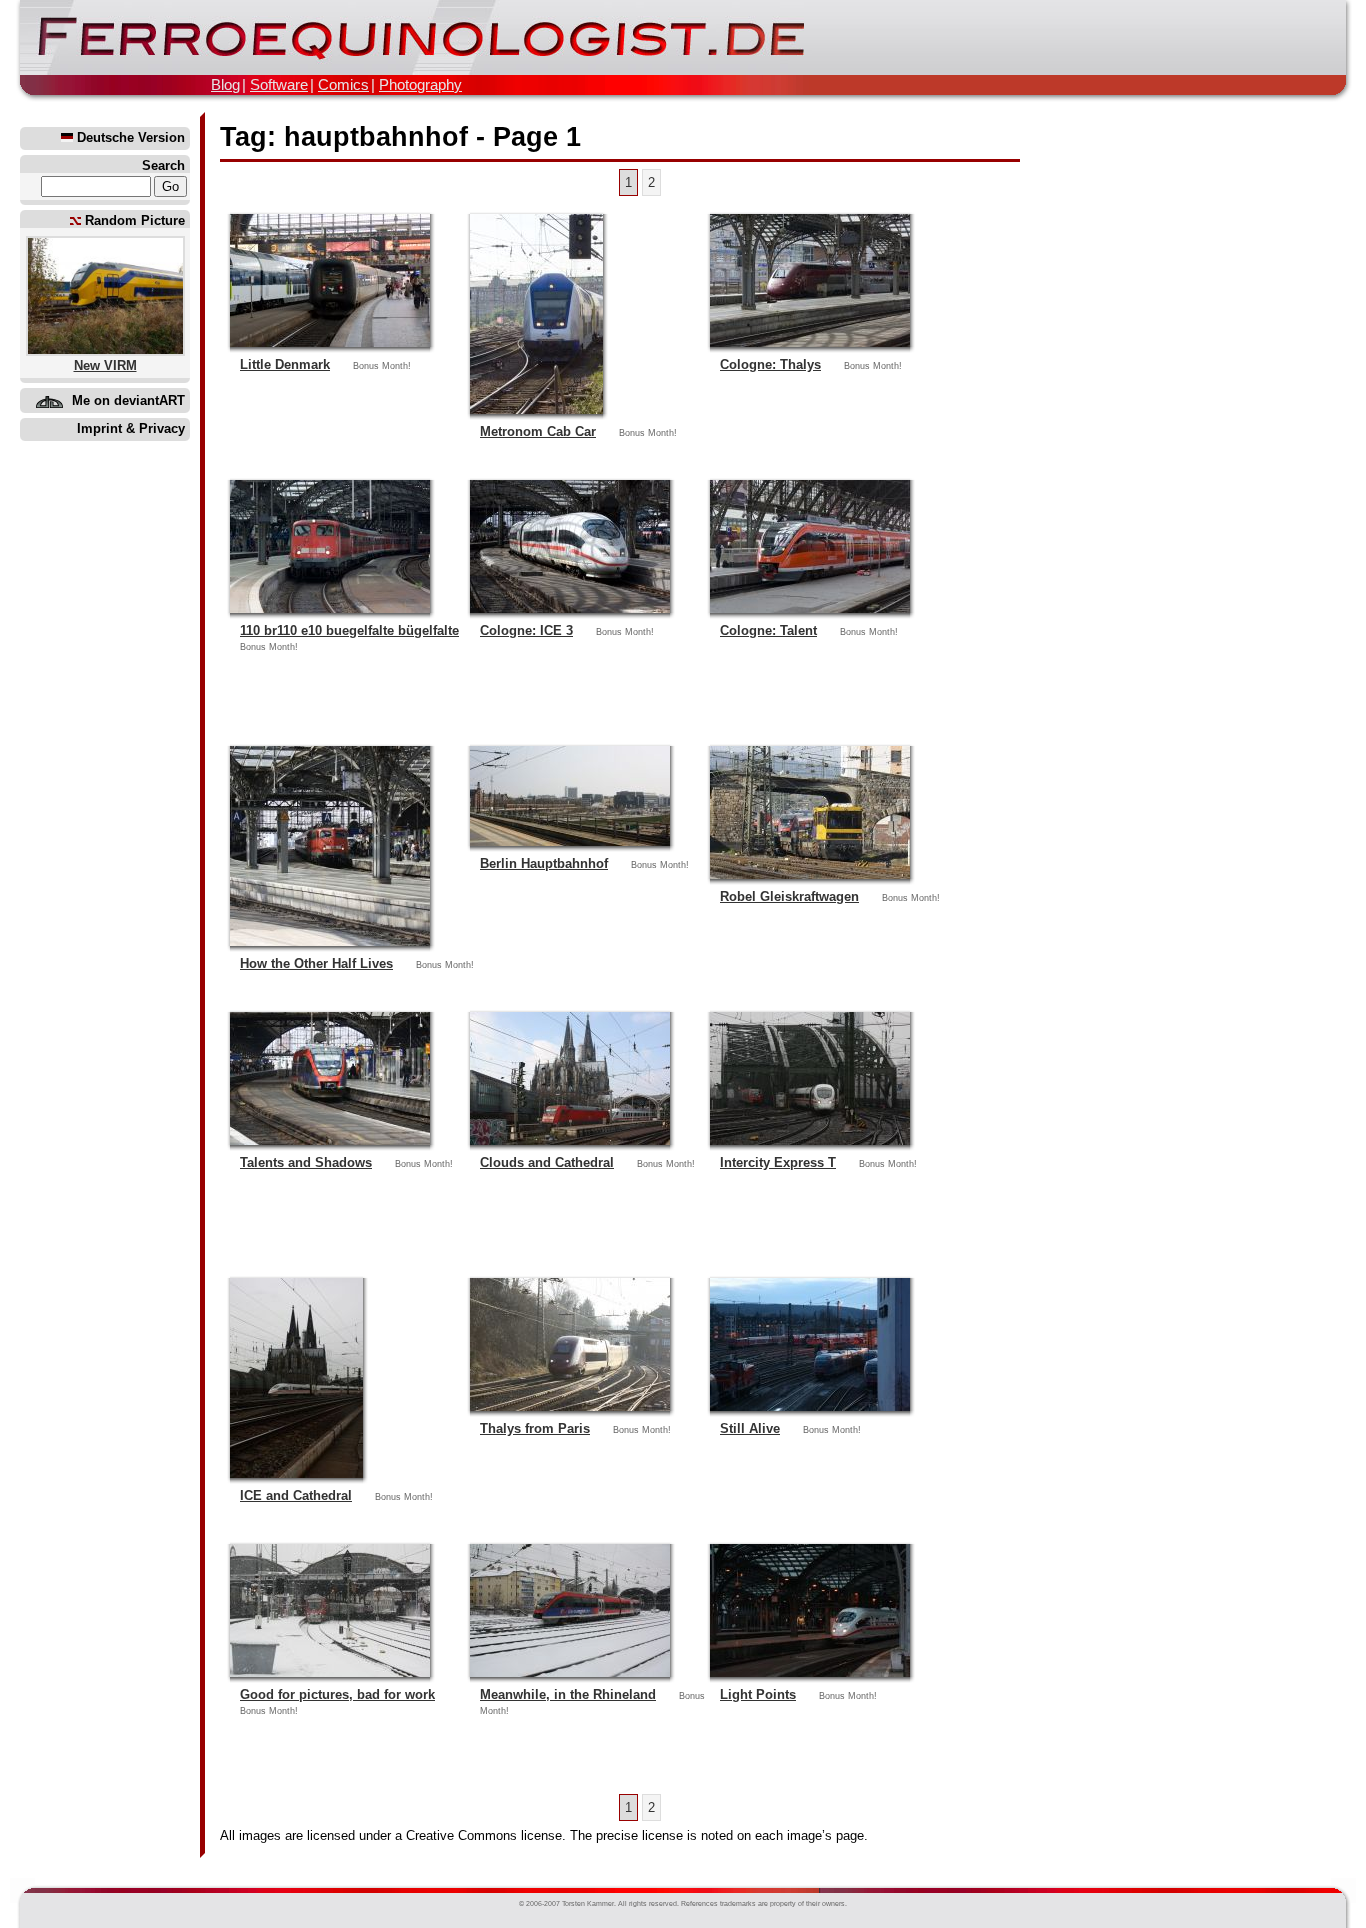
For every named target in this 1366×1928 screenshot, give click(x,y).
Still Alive (750, 1428)
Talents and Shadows (306, 1162)
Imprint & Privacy (131, 428)
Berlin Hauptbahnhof (544, 863)
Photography (420, 84)
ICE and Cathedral (296, 1495)
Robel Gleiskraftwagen (789, 896)
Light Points (758, 1694)
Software (279, 84)
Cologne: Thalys (770, 364)
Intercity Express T (778, 1162)
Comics (343, 84)
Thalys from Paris (535, 1428)
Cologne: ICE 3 (526, 630)
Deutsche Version (129, 137)
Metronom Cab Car (538, 431)
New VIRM (105, 365)
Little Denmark (285, 364)
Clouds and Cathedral (547, 1162)
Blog (225, 84)
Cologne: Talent (768, 630)
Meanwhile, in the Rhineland (568, 1694)
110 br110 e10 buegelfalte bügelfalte (349, 630)
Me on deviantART (128, 400)
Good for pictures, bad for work (337, 1694)
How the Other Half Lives (316, 963)
